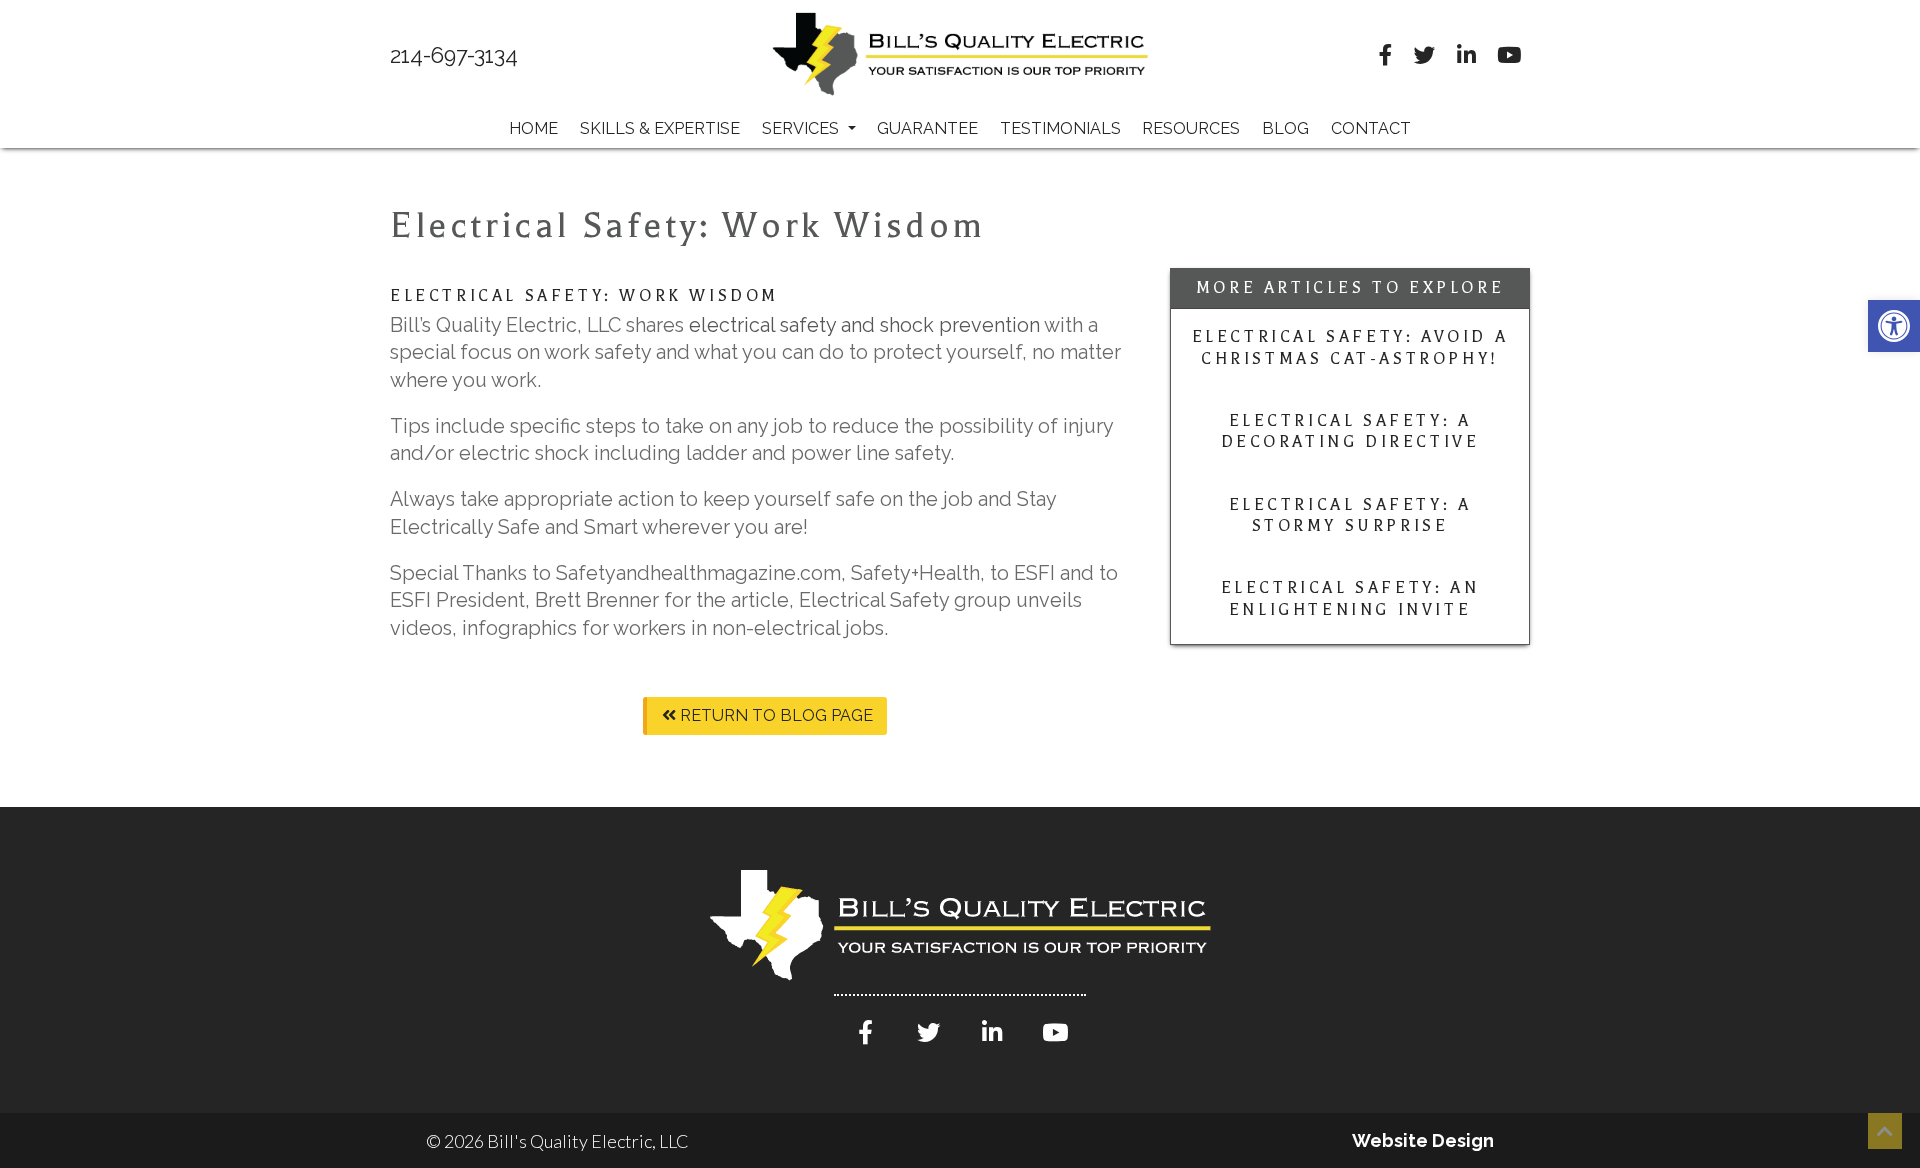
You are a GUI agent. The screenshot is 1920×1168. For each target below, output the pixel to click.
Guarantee (927, 128)
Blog (1285, 128)
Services (802, 128)
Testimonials (1060, 128)
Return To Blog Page (774, 715)
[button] (1894, 326)
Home (533, 128)
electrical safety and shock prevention (866, 325)
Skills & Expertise (660, 128)
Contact (1371, 128)
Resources (1191, 128)
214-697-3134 (454, 56)
